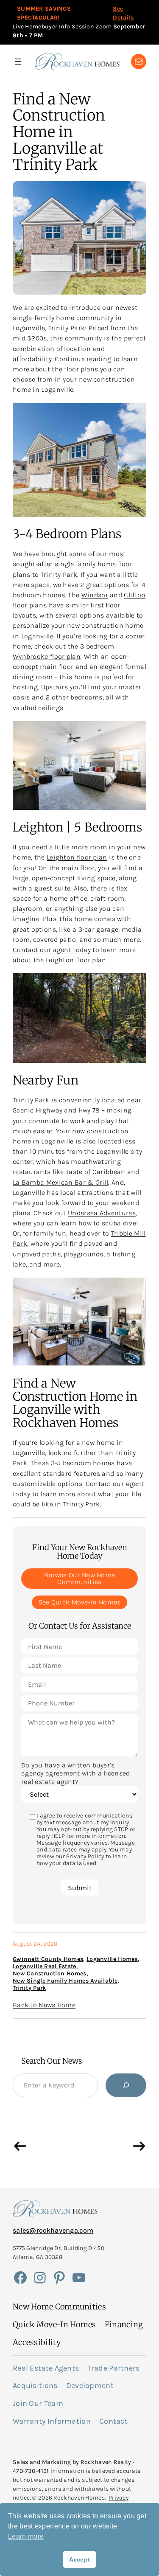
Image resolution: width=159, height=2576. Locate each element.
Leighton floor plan (77, 857)
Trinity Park (29, 1988)
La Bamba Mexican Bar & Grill (60, 1182)
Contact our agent (115, 1484)
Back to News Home (44, 2005)
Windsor (95, 595)
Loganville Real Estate (45, 1966)
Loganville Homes (112, 1959)
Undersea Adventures (102, 1213)
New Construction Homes (50, 1973)
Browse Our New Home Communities (80, 1578)
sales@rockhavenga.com (53, 2230)
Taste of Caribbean (95, 1172)
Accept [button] (80, 2559)
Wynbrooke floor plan (47, 656)
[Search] (126, 2085)
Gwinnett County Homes (48, 1959)
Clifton (135, 595)
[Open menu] (18, 62)
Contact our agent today (52, 950)
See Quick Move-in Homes (80, 1602)
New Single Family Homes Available (65, 1981)
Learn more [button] (26, 2536)
